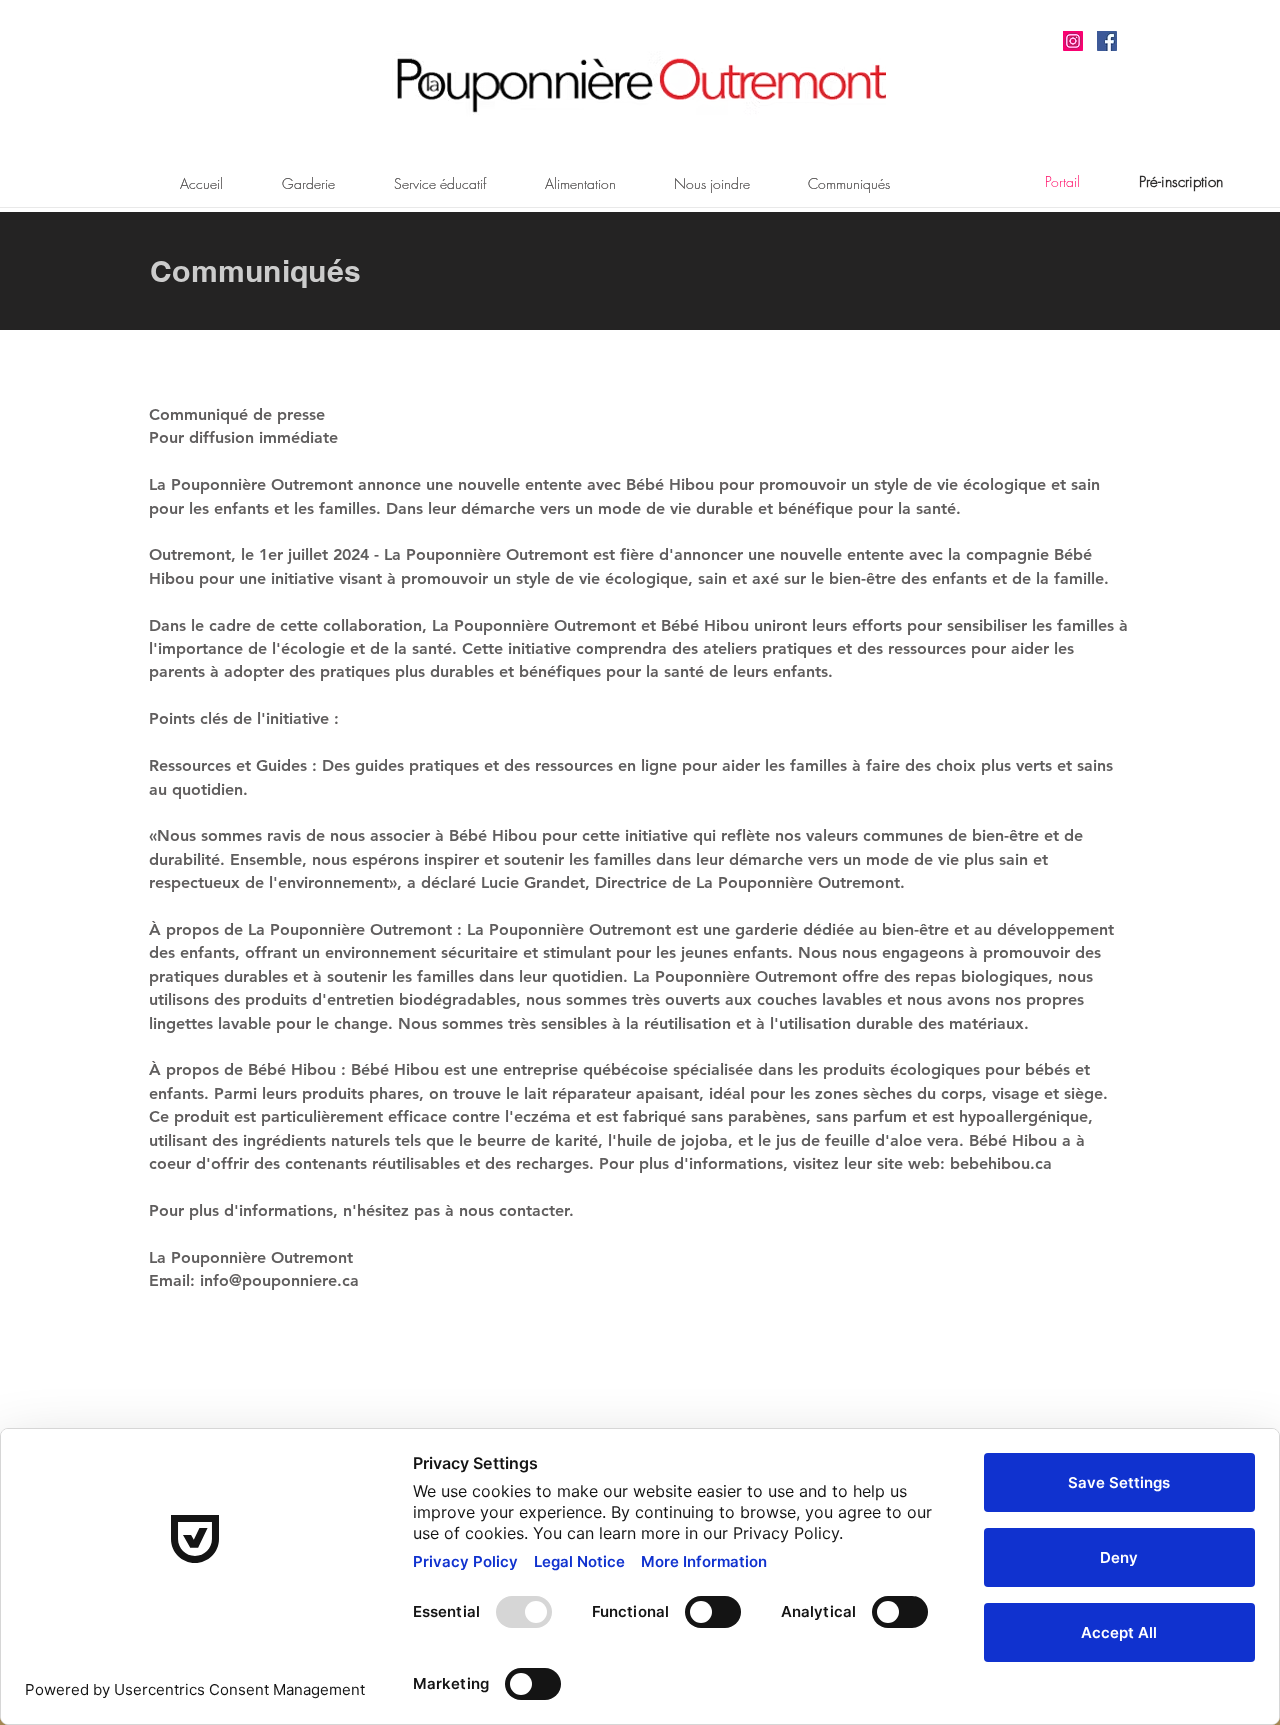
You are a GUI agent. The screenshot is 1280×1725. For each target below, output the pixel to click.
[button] (1181, 182)
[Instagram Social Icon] (1073, 41)
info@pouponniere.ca (279, 1280)
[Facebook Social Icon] (1107, 41)
